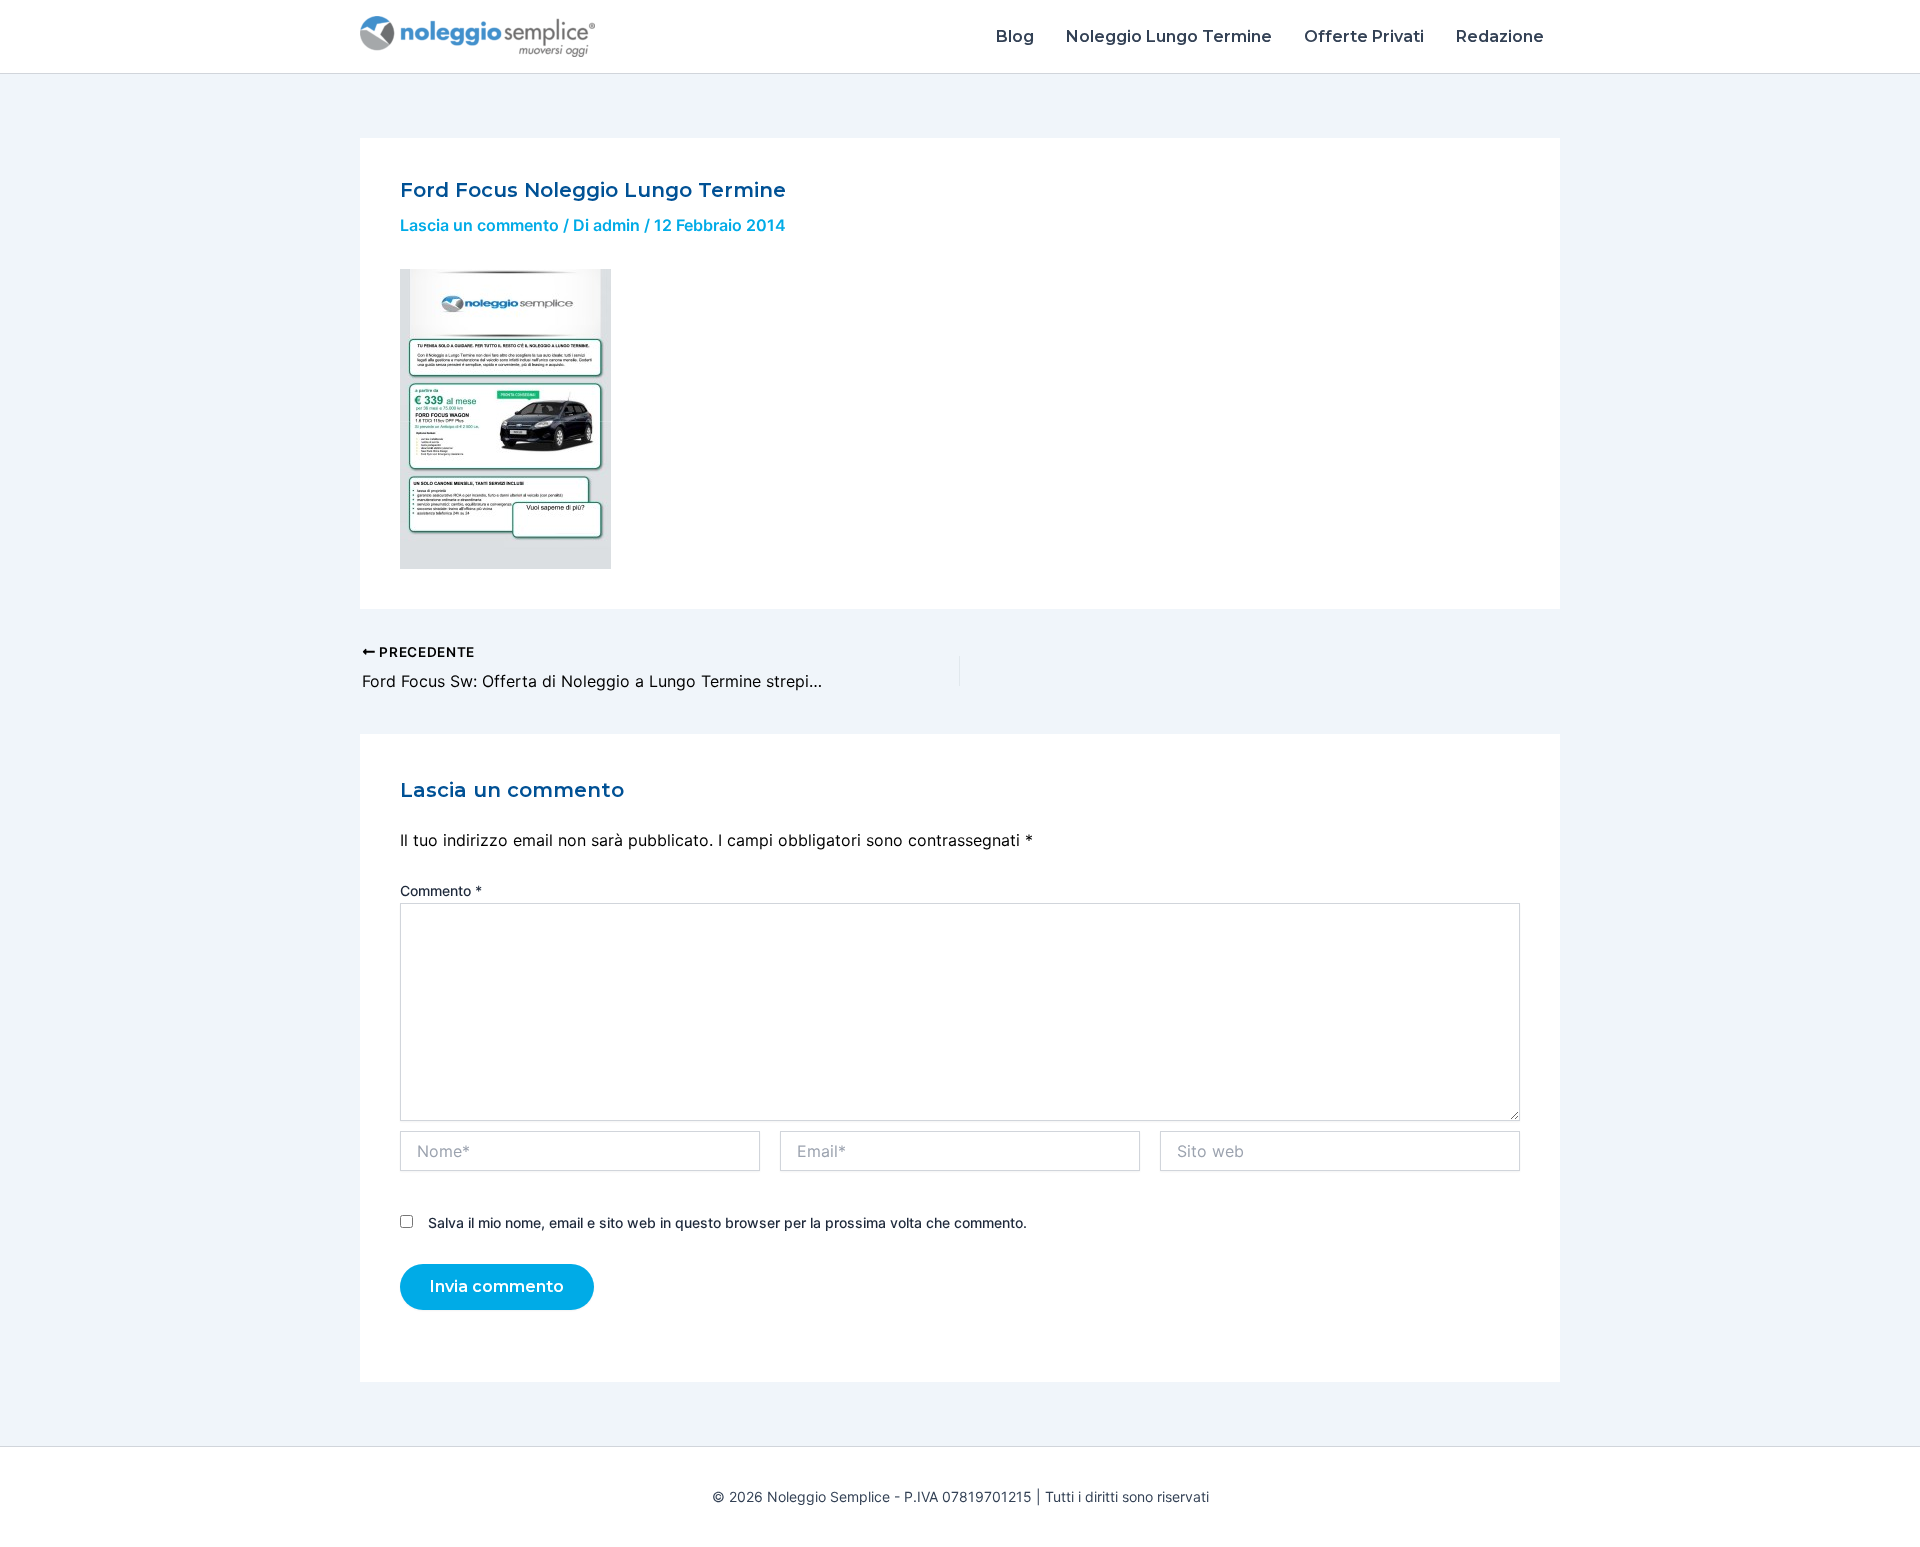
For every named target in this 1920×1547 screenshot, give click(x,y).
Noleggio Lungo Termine (1169, 36)
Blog (1015, 36)
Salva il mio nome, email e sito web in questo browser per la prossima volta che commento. (727, 1222)
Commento (441, 890)
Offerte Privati (1364, 36)
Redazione (1500, 36)
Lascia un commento (479, 225)
